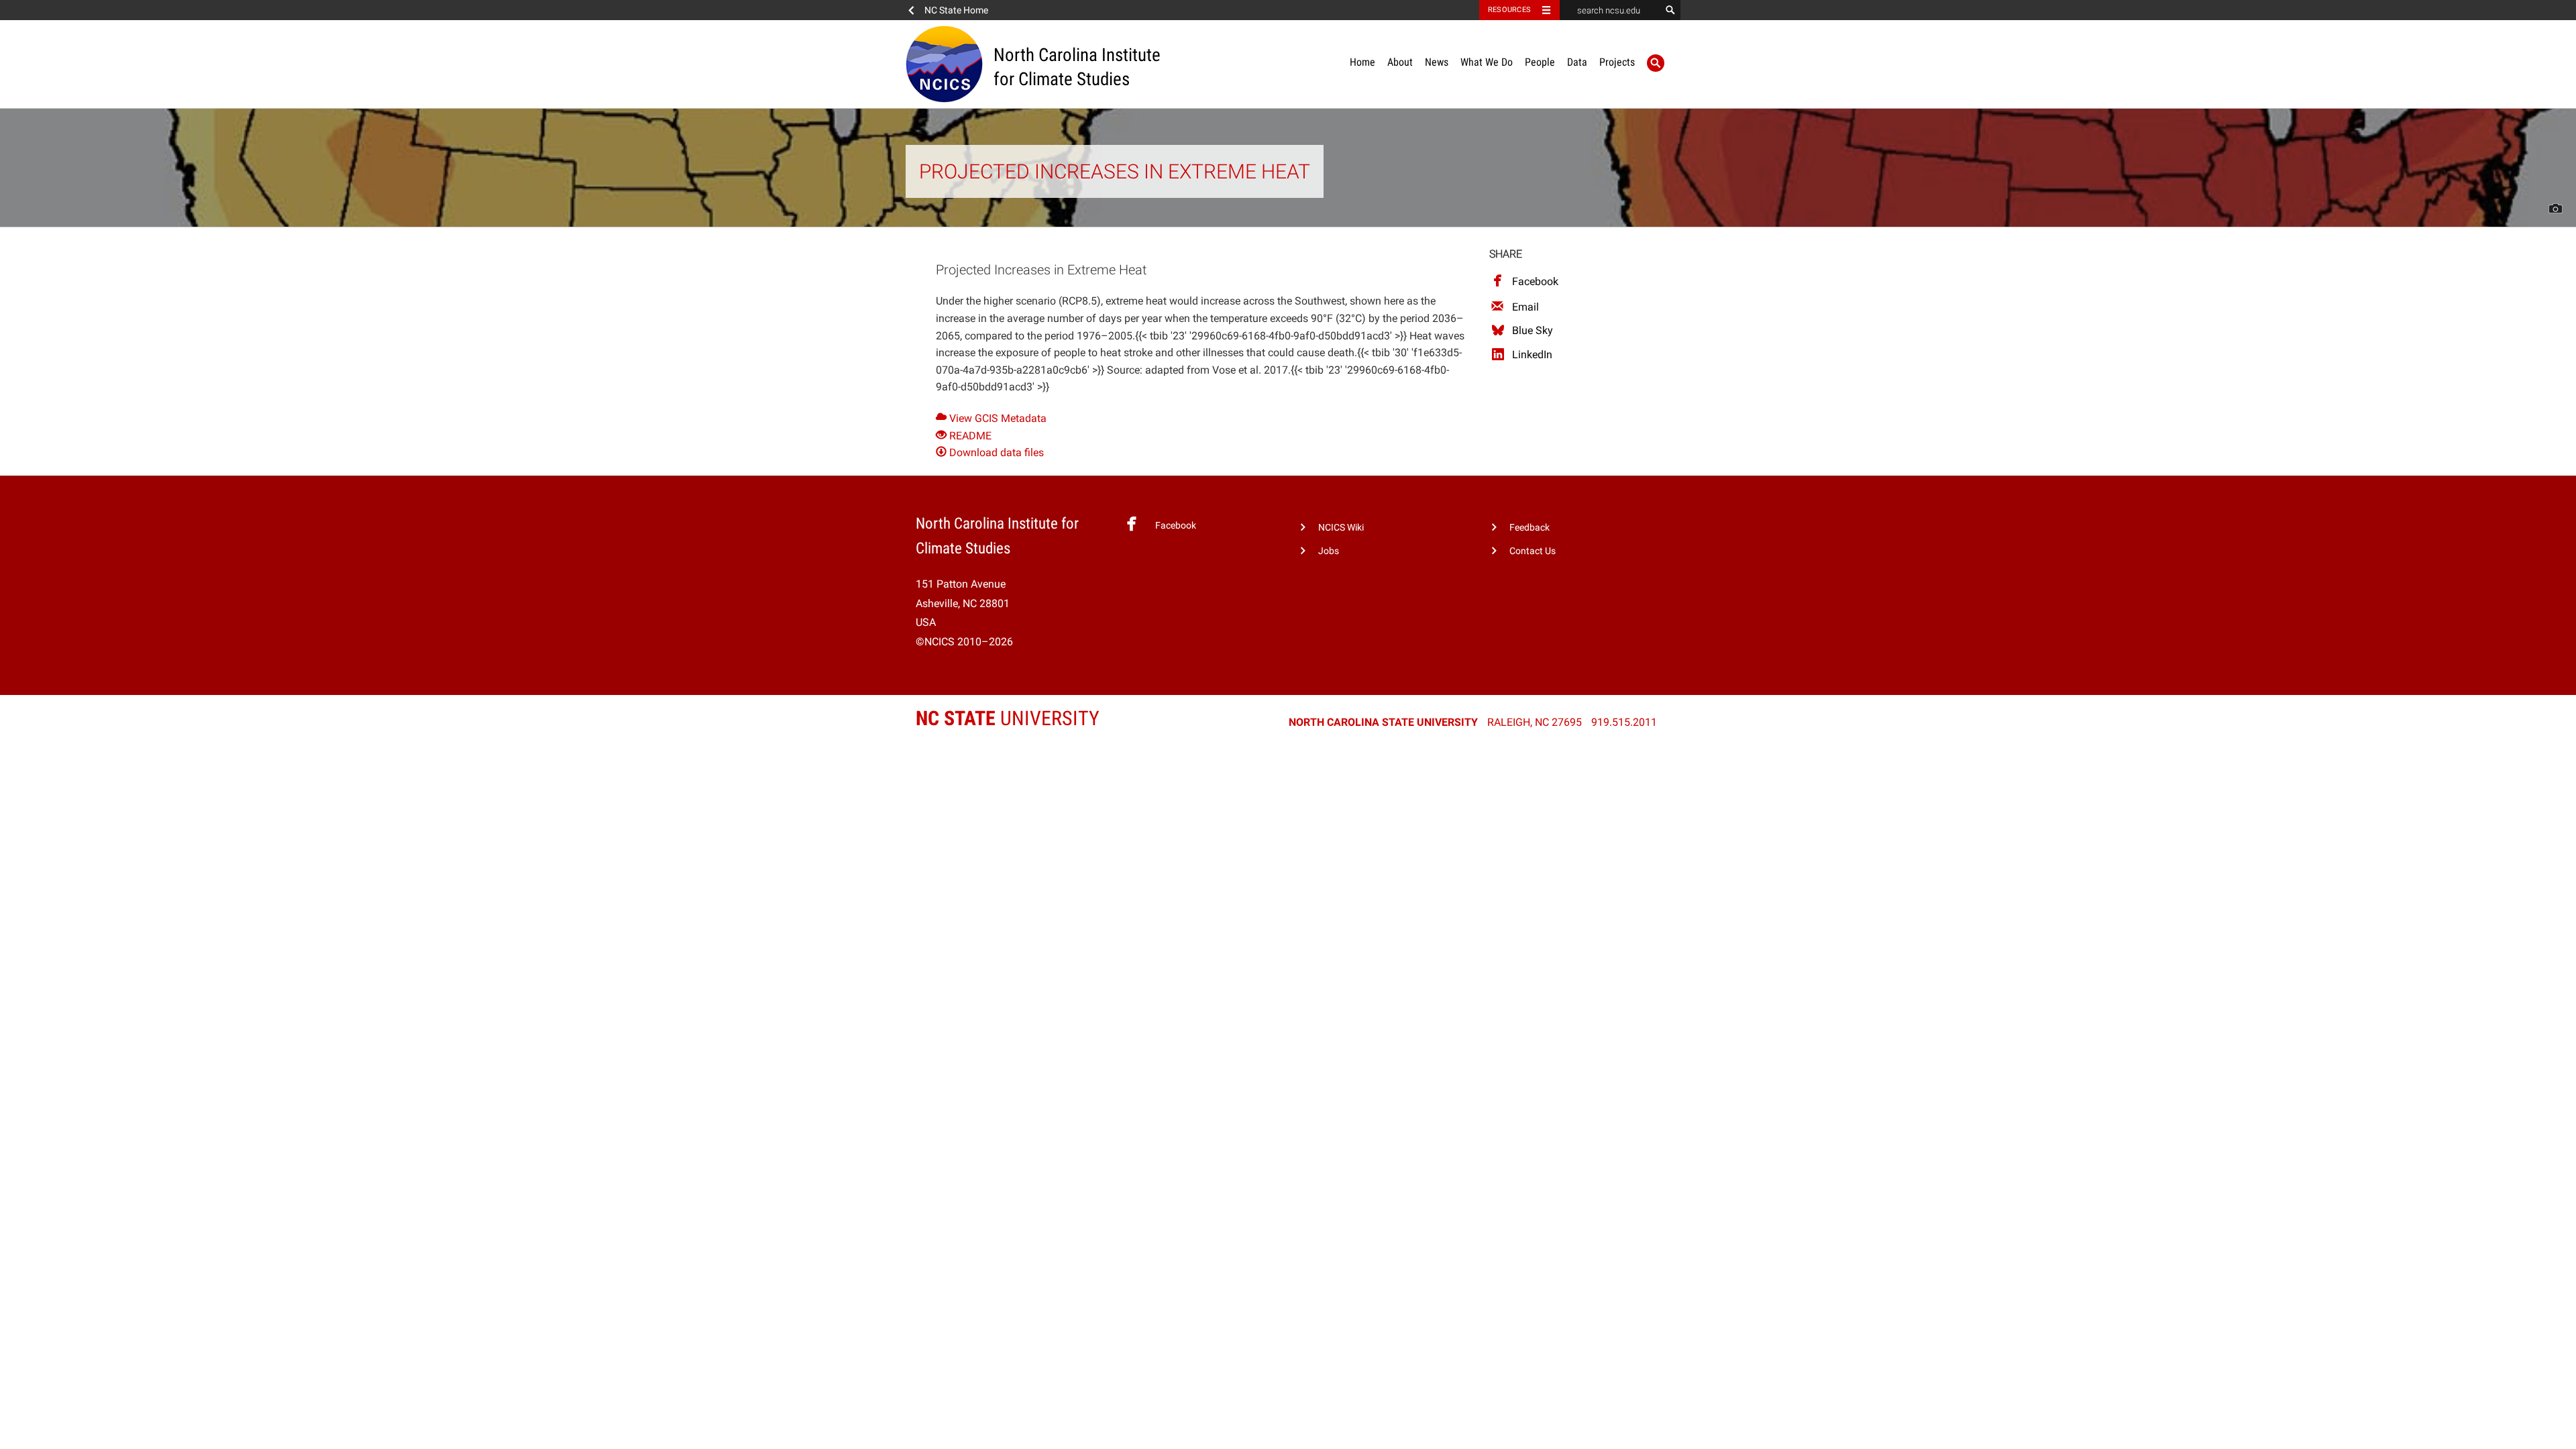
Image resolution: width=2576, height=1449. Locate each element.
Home (1362, 62)
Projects (1617, 62)
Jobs (1329, 551)
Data (1577, 62)
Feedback (1529, 528)
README (969, 436)
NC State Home (956, 10)
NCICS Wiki (1341, 528)
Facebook (1535, 281)
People (1540, 62)
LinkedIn (1532, 355)
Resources (1509, 10)
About (1400, 62)
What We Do (1487, 62)
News (1437, 62)
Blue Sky (1533, 330)
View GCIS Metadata (997, 418)
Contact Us (1533, 551)
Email (1525, 307)
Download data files (995, 452)
